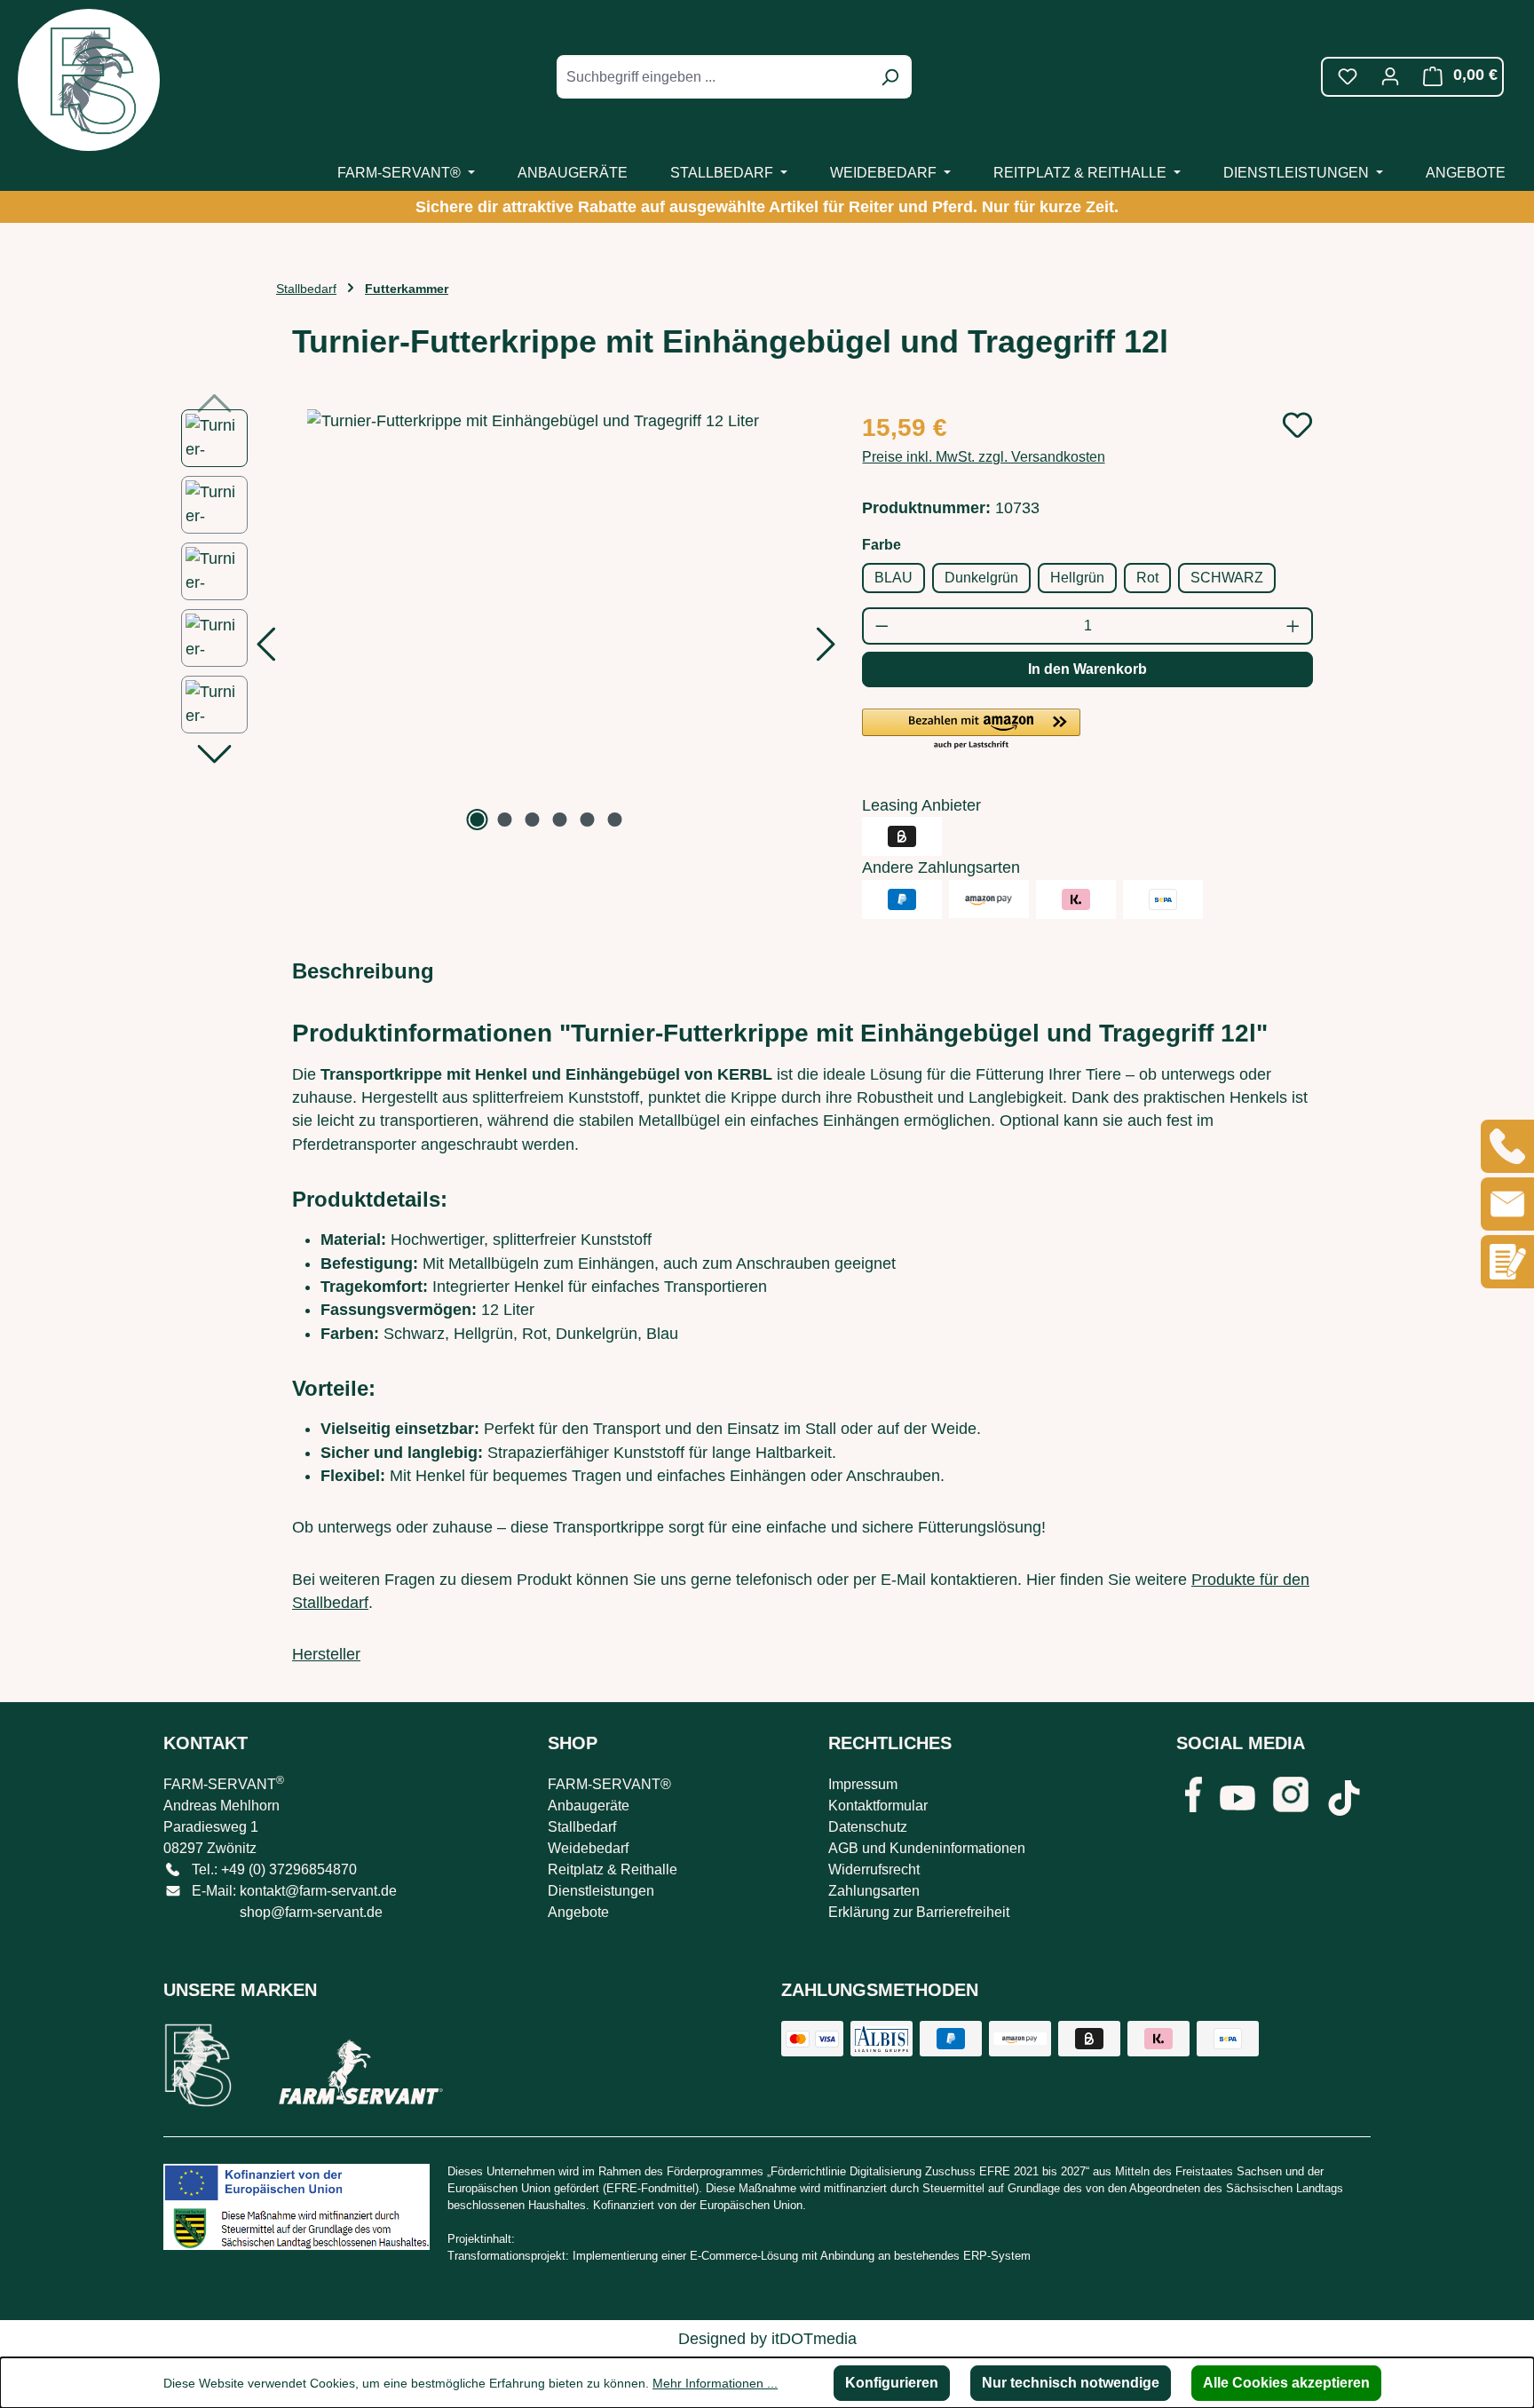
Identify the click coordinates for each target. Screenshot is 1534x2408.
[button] (971, 730)
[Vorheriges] (265, 650)
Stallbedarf (582, 1827)
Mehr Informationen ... (715, 2383)
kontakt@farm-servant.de (318, 1891)
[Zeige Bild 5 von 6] (588, 820)
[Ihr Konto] (1390, 76)
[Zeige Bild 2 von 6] (505, 820)
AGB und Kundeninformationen (927, 1848)
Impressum (863, 1784)
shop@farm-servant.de (311, 1912)
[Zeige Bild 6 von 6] (615, 820)
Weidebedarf (588, 1848)
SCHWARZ (1227, 578)
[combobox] (714, 77)
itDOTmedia (814, 2339)
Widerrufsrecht (874, 1869)
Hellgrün (1077, 578)
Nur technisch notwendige (1071, 2383)
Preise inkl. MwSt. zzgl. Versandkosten (984, 457)
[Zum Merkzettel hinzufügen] (1297, 425)
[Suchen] (890, 77)
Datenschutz (868, 1827)
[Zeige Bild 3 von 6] (533, 820)
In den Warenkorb (1087, 669)
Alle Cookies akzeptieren (1286, 2383)
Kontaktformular (878, 1806)
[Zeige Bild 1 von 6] (478, 820)
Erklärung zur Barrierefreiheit (919, 1912)
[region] (504, 622)
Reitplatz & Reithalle (613, 1869)
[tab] (363, 971)
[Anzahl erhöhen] (1294, 626)
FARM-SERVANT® (609, 1784)
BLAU (894, 578)
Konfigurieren (892, 2383)
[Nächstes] (826, 650)
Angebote (578, 1912)
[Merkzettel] (1348, 76)
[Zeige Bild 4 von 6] (560, 820)
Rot (1147, 578)
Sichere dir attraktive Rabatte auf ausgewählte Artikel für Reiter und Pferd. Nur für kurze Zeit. (767, 207)
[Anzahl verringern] (881, 626)
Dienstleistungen (601, 1891)
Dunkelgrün (981, 578)
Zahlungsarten (874, 1891)
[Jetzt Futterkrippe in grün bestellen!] (546, 622)
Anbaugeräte (589, 1806)
